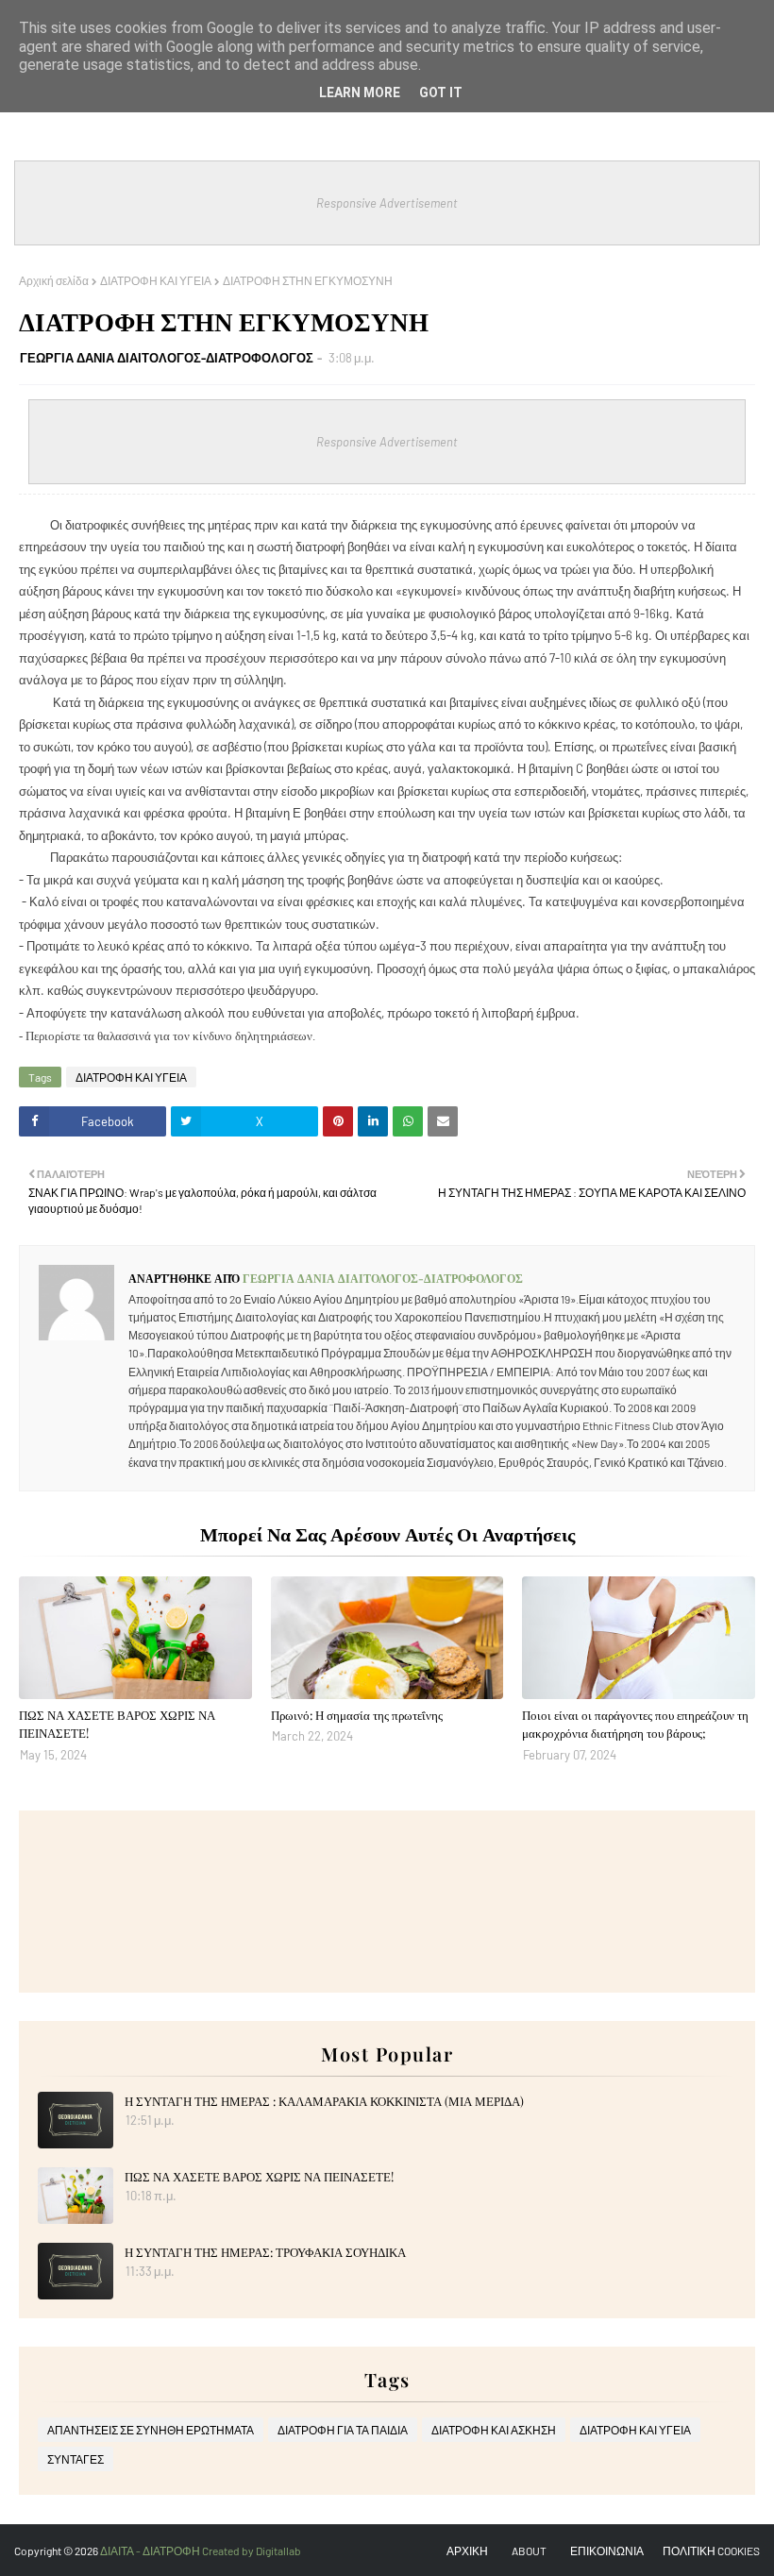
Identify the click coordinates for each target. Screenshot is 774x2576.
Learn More (360, 93)
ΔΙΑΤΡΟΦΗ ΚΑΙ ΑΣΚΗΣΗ (494, 2430)
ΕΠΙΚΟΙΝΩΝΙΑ (607, 2551)
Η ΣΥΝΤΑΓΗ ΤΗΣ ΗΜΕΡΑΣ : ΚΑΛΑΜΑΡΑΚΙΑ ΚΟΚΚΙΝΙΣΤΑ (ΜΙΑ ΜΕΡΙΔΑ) (324, 2101)
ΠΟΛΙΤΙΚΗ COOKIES (711, 2551)
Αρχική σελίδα (54, 280)
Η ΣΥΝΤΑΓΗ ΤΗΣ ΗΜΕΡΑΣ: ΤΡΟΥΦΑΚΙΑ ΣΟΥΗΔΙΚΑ (265, 2252)
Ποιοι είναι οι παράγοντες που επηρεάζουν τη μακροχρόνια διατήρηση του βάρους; (635, 1724)
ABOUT (529, 2551)
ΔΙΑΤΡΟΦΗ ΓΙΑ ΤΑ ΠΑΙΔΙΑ (343, 2430)
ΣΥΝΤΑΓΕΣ (76, 2459)
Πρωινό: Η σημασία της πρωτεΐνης (357, 1715)
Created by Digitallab (252, 2551)
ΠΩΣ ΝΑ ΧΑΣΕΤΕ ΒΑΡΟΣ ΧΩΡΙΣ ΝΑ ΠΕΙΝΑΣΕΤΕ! (117, 1724)
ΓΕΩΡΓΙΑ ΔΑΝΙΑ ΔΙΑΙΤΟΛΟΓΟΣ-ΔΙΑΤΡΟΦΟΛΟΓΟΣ (167, 358)
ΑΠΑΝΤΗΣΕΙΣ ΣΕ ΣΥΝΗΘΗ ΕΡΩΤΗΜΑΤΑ (151, 2430)
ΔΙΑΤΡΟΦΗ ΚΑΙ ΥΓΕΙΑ (156, 280)
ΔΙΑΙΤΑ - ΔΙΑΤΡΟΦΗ (151, 2551)
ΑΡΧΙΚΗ (467, 2551)
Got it (441, 93)
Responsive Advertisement (387, 203)
